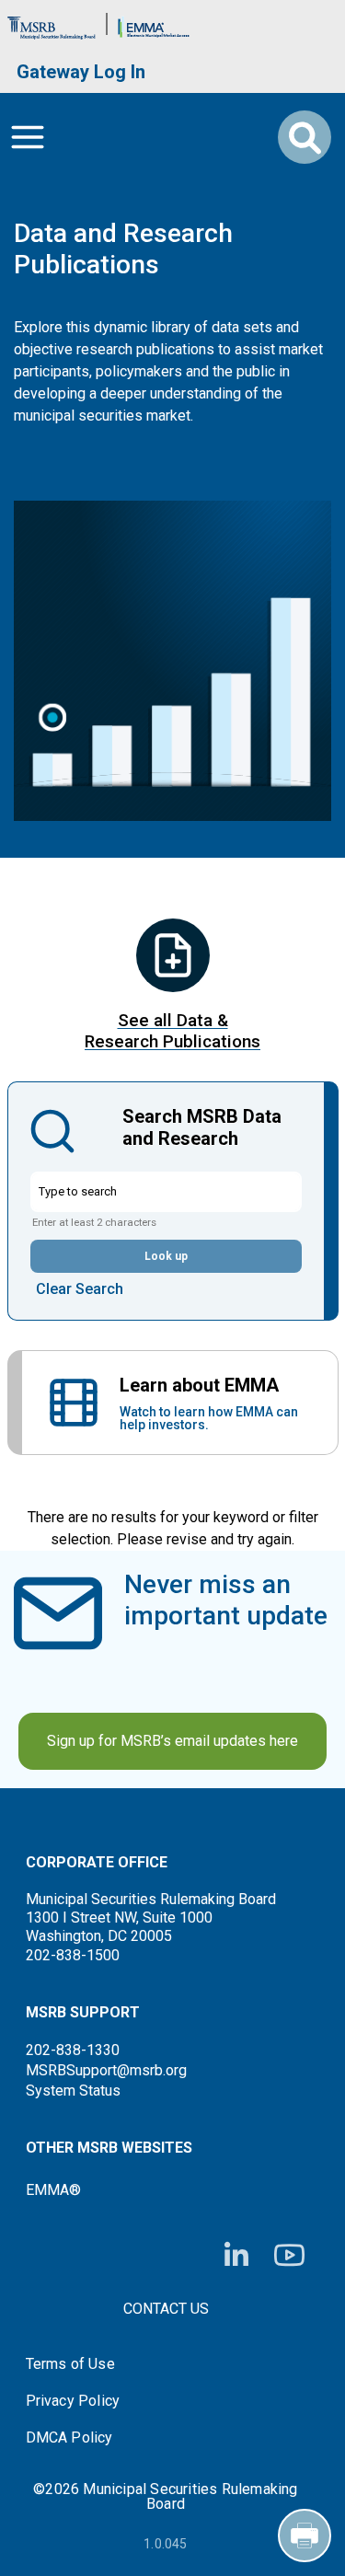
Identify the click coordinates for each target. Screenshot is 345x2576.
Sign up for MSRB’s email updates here (172, 1741)
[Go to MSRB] (52, 23)
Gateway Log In (81, 72)
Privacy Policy (73, 2401)
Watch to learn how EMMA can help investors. (209, 1418)
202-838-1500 (73, 1955)
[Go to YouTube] (289, 2255)
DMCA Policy (69, 2438)
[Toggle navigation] (28, 137)
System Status (73, 2091)
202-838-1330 (73, 2050)
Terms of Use (70, 2364)
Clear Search (80, 1289)
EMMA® (53, 2190)
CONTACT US (166, 2309)
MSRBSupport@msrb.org (106, 2070)
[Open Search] (305, 137)
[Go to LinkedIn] (236, 2256)
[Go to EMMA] (154, 23)
